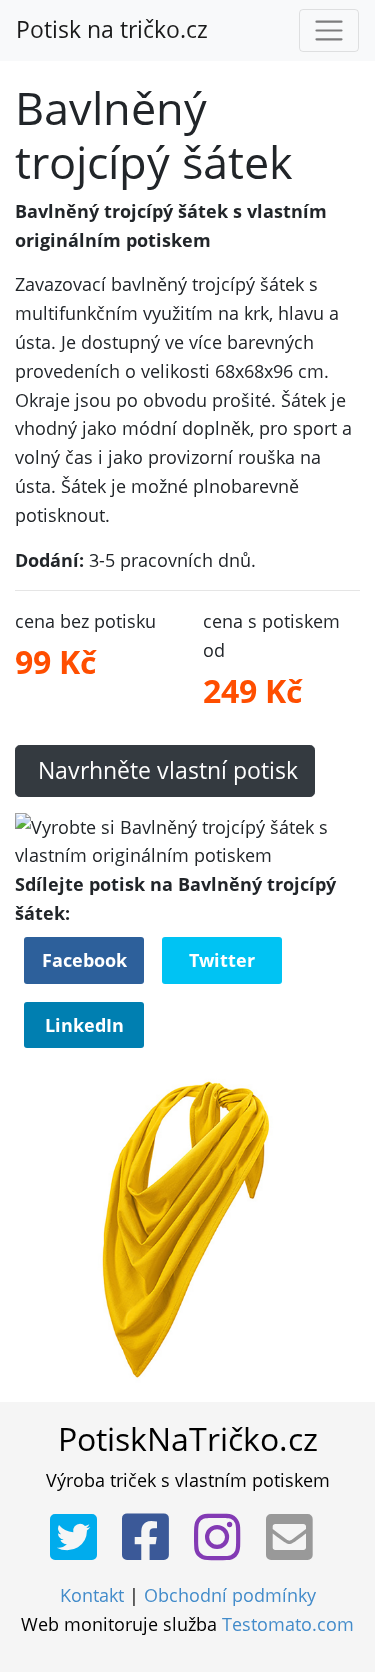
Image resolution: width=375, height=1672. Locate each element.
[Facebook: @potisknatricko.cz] (151, 1538)
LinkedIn (84, 1025)
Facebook (84, 960)
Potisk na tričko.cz (112, 29)
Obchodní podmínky (230, 1595)
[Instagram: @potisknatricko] (223, 1538)
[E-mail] (295, 1538)
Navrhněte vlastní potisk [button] (165, 770)
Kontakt (92, 1595)
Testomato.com (288, 1624)
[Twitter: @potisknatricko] (79, 1538)
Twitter (222, 960)
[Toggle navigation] (329, 31)
